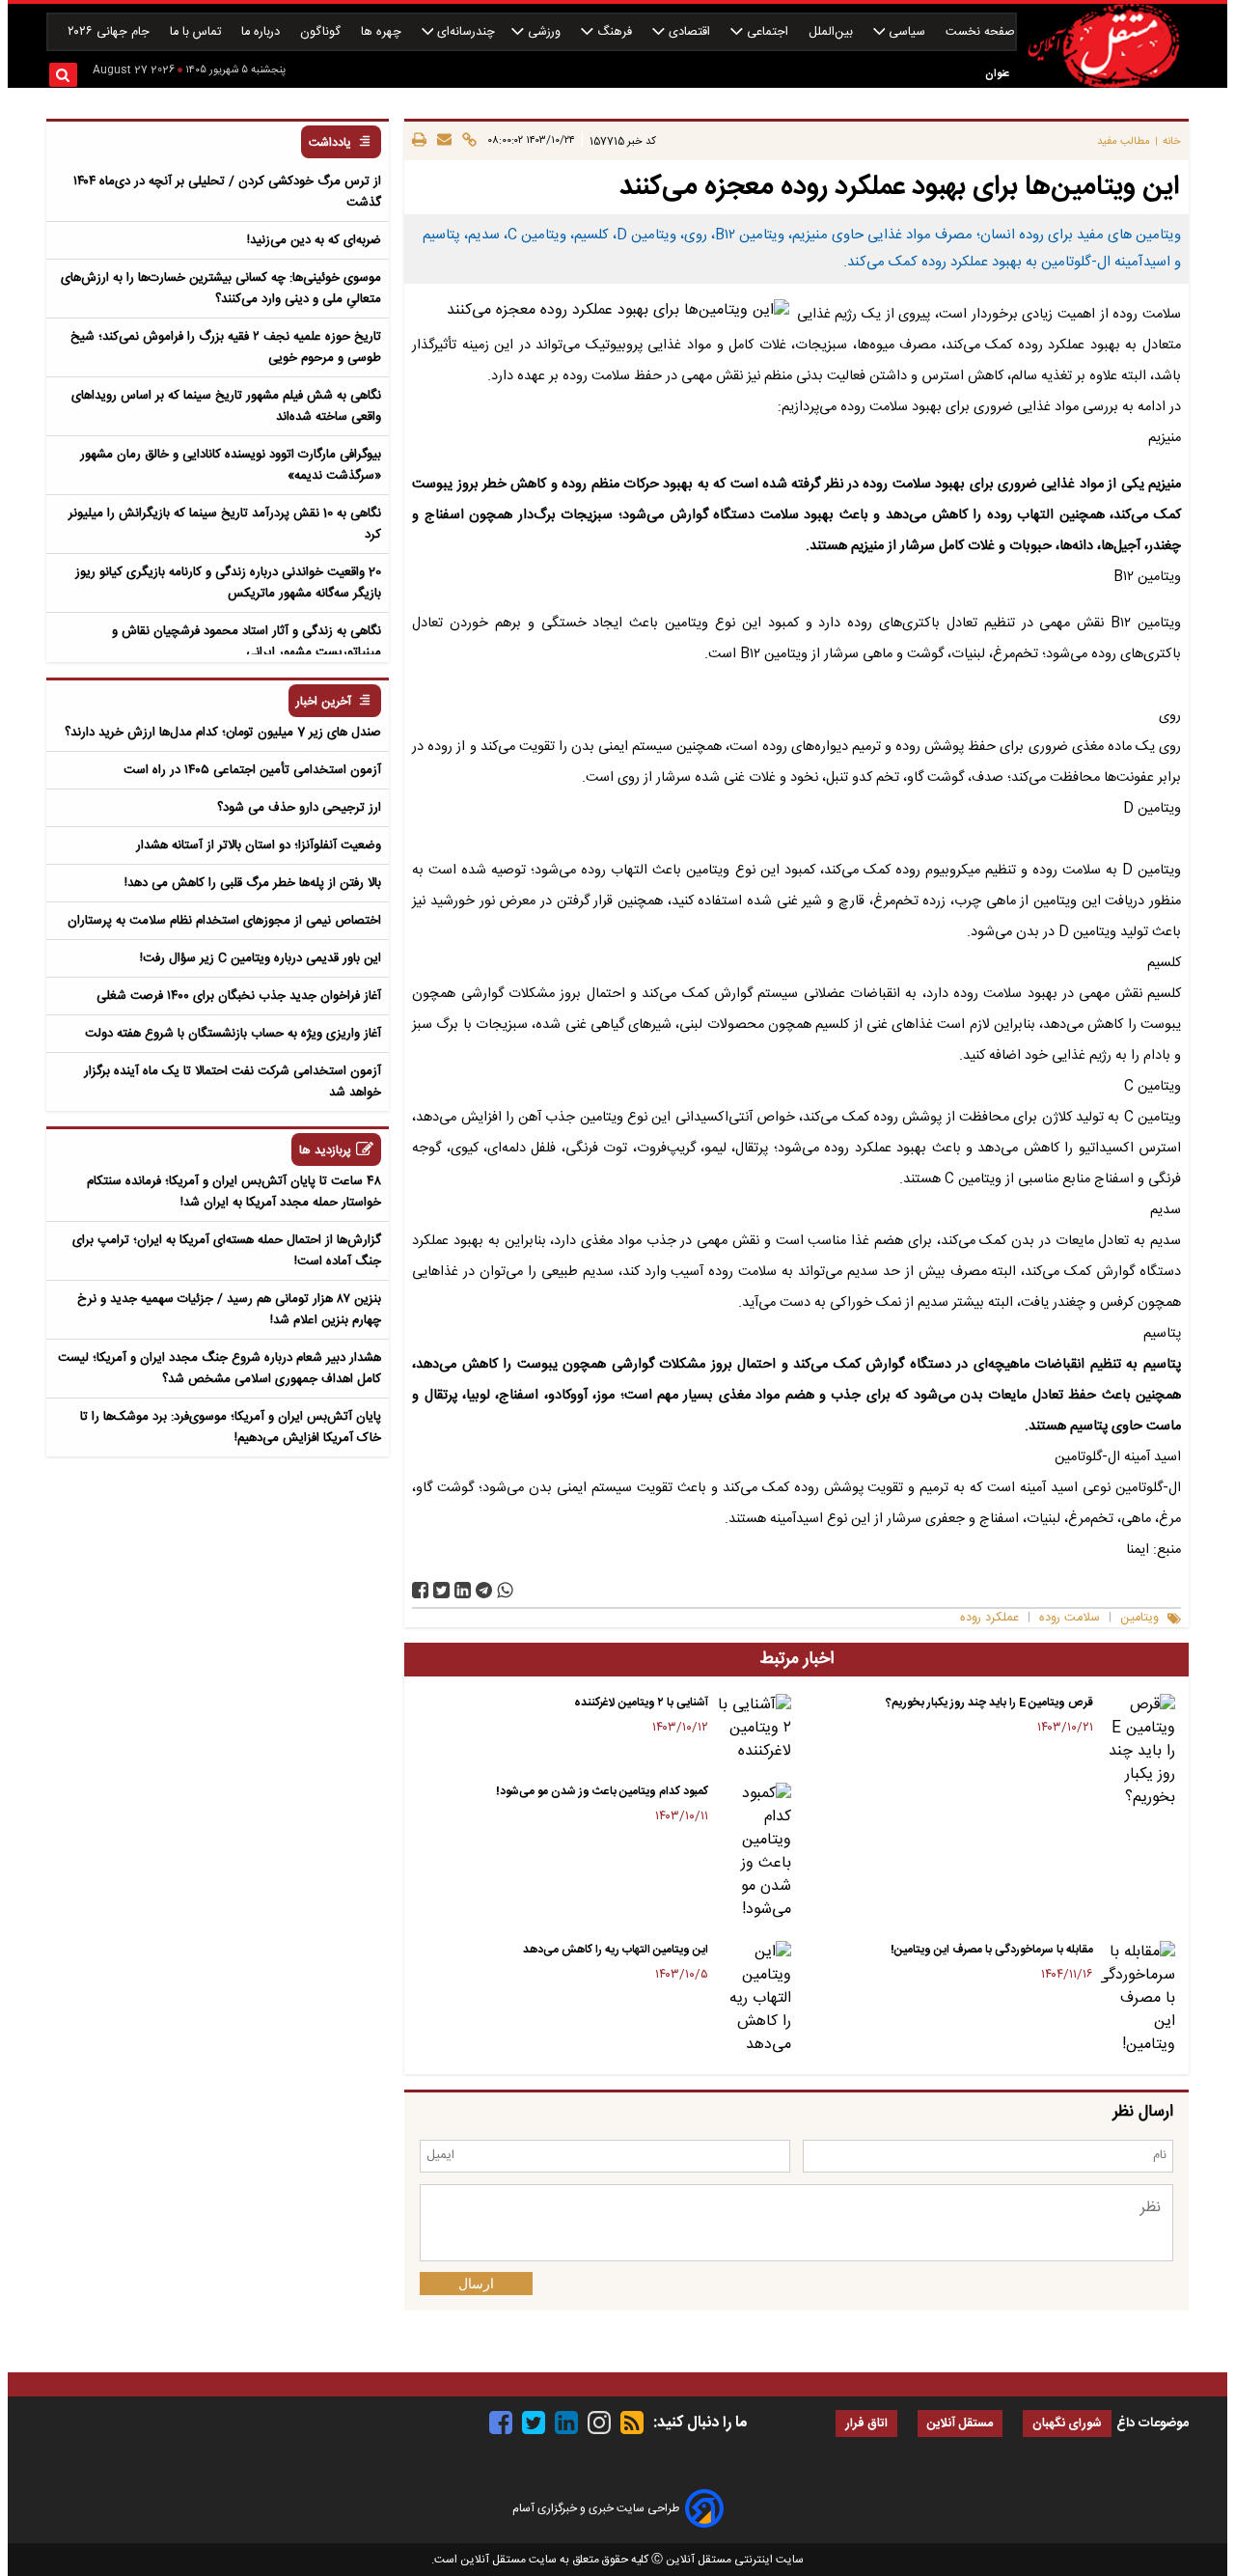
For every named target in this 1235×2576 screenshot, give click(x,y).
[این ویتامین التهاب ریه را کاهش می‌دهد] (753, 1999)
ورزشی (544, 32)
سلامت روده (1070, 1618)
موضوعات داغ (1153, 2424)
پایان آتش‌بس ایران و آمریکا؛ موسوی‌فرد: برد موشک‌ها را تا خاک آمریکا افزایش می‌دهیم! (231, 1427)
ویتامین (1139, 1618)
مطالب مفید (1124, 141)
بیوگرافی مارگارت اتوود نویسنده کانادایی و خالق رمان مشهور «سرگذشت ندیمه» (231, 465)
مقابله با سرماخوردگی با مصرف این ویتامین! (992, 1950)
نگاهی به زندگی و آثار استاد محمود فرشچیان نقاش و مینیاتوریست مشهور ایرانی (247, 642)
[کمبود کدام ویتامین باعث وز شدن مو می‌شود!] (753, 1852)
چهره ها (383, 32)
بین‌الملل (833, 32)
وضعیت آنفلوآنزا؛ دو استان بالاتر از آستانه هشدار (259, 845)
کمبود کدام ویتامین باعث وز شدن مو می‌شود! (602, 1791)
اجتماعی (768, 32)
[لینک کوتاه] (467, 141)
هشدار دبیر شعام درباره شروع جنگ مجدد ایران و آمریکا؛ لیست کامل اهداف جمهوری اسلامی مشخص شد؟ (220, 1369)
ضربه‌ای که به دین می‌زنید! (314, 240)
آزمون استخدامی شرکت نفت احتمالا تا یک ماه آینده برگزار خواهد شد (233, 1082)
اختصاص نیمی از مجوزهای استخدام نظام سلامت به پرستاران (224, 921)
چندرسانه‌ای (464, 32)
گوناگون (322, 32)
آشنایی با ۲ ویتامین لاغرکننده (641, 1703)
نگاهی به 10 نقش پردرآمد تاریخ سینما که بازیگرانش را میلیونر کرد (225, 524)
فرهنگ (615, 32)
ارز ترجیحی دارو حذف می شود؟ (299, 808)
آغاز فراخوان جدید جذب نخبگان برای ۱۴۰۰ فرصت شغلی (239, 996)
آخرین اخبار (324, 702)
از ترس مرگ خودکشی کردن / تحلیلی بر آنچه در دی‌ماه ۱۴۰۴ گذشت (227, 192)
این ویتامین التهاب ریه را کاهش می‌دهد (616, 1950)
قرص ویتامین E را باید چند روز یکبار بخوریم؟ (989, 1703)
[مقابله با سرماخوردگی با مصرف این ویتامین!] (1138, 1999)
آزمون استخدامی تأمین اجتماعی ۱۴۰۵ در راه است (252, 770)
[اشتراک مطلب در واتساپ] (505, 1590)
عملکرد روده (989, 1618)
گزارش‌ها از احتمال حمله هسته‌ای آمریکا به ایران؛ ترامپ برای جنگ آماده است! (227, 1251)
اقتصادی (689, 32)
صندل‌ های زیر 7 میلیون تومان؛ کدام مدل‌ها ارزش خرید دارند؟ (223, 733)
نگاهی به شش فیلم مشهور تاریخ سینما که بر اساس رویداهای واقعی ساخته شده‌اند (226, 406)
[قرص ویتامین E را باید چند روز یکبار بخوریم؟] (1138, 1752)
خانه (1172, 141)
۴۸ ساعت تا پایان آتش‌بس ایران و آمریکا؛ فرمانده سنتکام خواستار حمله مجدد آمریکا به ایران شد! (234, 1192)
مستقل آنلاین (960, 2424)
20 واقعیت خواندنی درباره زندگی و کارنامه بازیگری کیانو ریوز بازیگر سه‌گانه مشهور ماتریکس (228, 583)
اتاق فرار (866, 2424)
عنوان (997, 74)
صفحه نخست (980, 32)
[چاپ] (419, 141)
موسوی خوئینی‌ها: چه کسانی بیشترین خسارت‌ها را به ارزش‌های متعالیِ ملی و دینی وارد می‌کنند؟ (221, 289)
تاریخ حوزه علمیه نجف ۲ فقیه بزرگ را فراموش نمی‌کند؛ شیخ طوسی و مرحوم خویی (226, 347)
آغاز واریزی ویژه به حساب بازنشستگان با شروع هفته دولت (233, 1034)
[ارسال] (441, 141)
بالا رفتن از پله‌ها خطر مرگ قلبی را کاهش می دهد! (253, 883)
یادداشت (330, 143)
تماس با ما (197, 32)
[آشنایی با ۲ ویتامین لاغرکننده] (753, 1729)
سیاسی (907, 32)
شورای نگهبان (1067, 2424)
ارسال (476, 2284)
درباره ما (262, 32)
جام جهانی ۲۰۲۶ (110, 32)
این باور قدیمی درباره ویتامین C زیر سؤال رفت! (261, 958)
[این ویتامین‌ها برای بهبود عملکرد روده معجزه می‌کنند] (484, 1590)
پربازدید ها (325, 1151)
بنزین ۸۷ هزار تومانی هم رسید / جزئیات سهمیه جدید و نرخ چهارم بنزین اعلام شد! (229, 1310)
